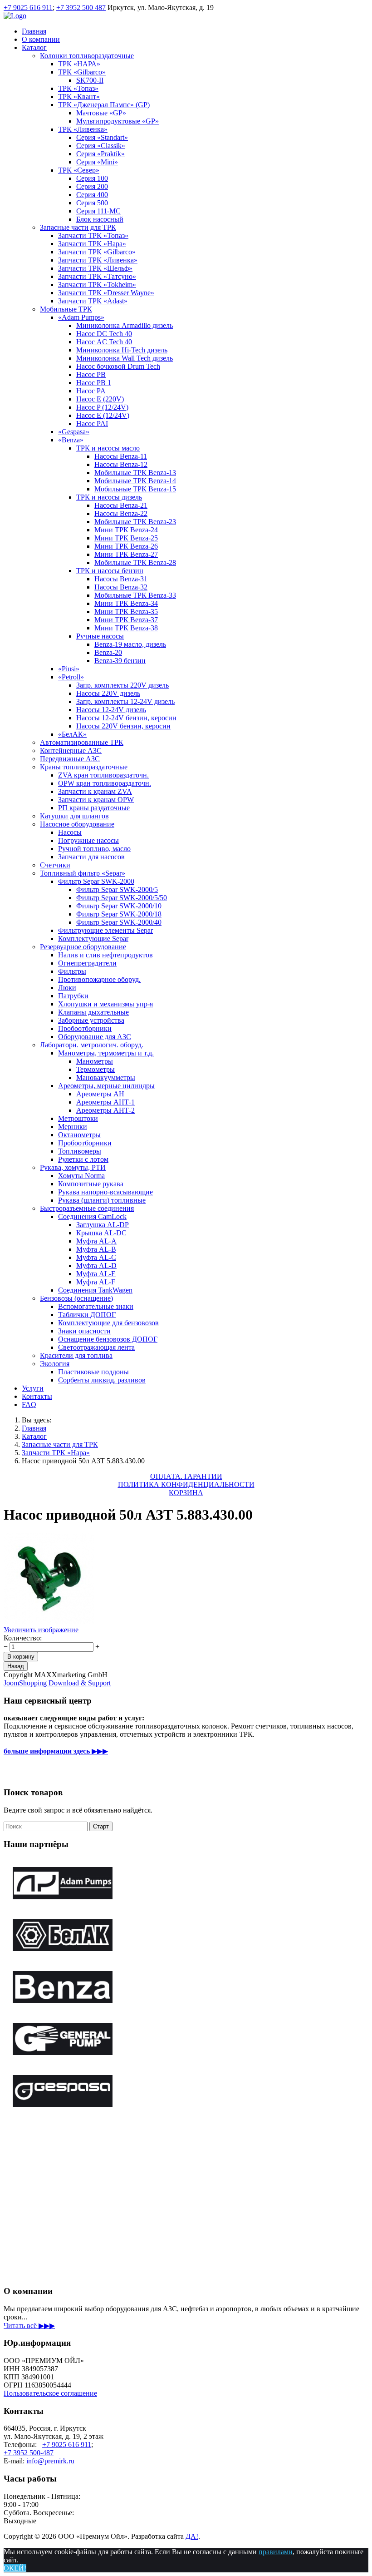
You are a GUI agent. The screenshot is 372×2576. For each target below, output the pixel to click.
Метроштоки (78, 1118)
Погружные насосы (88, 840)
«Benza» (71, 440)
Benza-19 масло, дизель (130, 644)
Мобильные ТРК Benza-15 (135, 489)
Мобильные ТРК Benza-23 (135, 522)
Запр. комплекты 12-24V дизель (125, 701)
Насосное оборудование (77, 824)
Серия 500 (92, 203)
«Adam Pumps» (81, 317)
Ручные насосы (100, 636)
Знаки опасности (84, 1331)
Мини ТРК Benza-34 (126, 603)
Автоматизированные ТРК (82, 742)
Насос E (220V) (100, 399)
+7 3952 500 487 (81, 7)
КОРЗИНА (186, 1493)
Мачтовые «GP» (101, 113)
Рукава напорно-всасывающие (105, 1192)
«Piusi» (69, 669)
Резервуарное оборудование (83, 947)
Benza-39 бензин (120, 661)
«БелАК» (72, 734)
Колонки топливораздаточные (87, 56)
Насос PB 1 (94, 383)
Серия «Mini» (97, 162)
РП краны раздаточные (94, 808)
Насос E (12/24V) (103, 415)
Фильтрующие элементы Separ (105, 930)
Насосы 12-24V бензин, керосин (126, 718)
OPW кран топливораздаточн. (105, 783)
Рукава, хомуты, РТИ (73, 1167)
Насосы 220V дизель (108, 693)
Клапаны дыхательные (93, 1012)
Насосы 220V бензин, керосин (123, 726)
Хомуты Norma (81, 1176)
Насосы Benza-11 (121, 456)
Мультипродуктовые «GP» (117, 121)
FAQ (29, 1404)
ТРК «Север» (79, 170)
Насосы (70, 832)
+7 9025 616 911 (28, 7)
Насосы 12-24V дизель (111, 710)
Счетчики (55, 865)
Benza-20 (108, 652)
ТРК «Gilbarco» (82, 72)
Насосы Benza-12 (121, 464)
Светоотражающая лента (96, 1347)
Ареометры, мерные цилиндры (106, 1086)
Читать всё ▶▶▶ (29, 2326)
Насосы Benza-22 (121, 513)
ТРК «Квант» (79, 97)
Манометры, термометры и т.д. (106, 1053)
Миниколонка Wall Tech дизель (125, 358)
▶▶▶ (56, 1751)
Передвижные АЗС (70, 759)
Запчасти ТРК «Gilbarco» (97, 252)
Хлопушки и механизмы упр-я (105, 1004)
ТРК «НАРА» (79, 64)
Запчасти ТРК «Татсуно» (97, 276)
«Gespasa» (74, 432)
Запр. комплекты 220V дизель (122, 685)
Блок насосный (100, 219)
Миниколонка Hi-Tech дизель (122, 350)
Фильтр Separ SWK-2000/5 (117, 889)
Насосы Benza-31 (121, 579)
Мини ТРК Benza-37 (126, 620)
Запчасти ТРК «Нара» (92, 244)
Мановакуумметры (106, 1077)
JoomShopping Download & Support (57, 1683)
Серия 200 (92, 186)
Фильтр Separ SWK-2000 (96, 881)
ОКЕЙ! (15, 2568)
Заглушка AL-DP (103, 1225)
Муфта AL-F (96, 1282)
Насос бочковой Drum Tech (118, 366)
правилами (276, 2552)
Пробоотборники (85, 1028)
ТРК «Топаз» (78, 88)
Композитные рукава (91, 1184)
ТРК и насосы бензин (110, 571)
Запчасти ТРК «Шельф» (95, 268)
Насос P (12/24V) (102, 407)
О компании (41, 39)
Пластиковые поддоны (93, 1372)
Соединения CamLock (92, 1216)
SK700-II (90, 80)
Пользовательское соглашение (50, 2393)
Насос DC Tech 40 (104, 334)
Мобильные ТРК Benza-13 (135, 473)
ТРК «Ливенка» (83, 129)
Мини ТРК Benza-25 (126, 538)
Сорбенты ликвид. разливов (102, 1380)
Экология (55, 1364)
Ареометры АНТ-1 (105, 1102)
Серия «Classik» (101, 146)
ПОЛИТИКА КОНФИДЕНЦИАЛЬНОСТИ (186, 1484)
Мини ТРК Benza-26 (126, 546)
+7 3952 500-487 (29, 2453)
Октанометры (79, 1135)
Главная (34, 31)
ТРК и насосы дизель (109, 497)
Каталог (34, 47)
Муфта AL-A (96, 1241)
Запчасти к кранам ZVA (95, 791)
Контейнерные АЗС (71, 751)
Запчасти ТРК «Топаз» (93, 235)
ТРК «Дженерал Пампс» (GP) (104, 105)
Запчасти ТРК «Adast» (93, 301)
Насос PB (91, 374)
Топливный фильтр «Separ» (83, 873)
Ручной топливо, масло (94, 849)
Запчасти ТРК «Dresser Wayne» (106, 293)
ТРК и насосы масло (108, 448)
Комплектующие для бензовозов (108, 1323)
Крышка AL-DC (101, 1233)
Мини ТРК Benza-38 (126, 628)
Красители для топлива (76, 1355)
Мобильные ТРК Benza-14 (135, 481)
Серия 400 (92, 195)
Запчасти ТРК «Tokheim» (97, 285)
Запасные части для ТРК (78, 227)
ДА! (192, 2536)
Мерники (73, 1127)
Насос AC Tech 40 (104, 342)
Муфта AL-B (96, 1249)
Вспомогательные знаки (96, 1306)
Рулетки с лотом (83, 1159)
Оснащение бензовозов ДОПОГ (108, 1339)
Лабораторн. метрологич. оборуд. (92, 1045)
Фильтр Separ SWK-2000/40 (119, 922)
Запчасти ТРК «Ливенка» (98, 260)
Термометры (95, 1069)
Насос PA (91, 391)
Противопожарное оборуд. (99, 979)
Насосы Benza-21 (121, 505)
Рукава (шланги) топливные (102, 1200)
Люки (67, 988)
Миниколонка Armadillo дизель (125, 325)
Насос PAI (92, 424)
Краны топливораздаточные (84, 767)
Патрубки (73, 996)
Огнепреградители (87, 963)
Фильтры (72, 971)
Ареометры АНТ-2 (105, 1110)
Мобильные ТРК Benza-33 (135, 595)
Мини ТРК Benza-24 (126, 530)
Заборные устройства (91, 1020)
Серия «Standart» (102, 137)
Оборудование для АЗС (95, 1037)
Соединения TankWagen (95, 1290)
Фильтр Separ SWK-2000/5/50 (122, 898)
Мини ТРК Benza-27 (126, 554)
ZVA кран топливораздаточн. (103, 775)
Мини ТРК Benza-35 (126, 612)
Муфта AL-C (96, 1257)
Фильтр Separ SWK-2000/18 (119, 914)
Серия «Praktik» (100, 154)
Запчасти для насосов (91, 857)
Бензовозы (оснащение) (76, 1298)
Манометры (95, 1061)
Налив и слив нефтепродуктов (105, 955)
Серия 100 (92, 178)
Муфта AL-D (96, 1266)
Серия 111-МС (98, 211)
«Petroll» (71, 677)
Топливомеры (80, 1151)
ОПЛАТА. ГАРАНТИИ (186, 1476)
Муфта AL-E (96, 1274)
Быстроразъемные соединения (87, 1208)
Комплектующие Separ (93, 939)
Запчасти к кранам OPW (96, 800)
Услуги (33, 1388)
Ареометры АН (100, 1094)
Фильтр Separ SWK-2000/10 (119, 906)
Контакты (37, 1396)
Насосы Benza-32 (121, 587)
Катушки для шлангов (74, 816)
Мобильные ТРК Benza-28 (135, 562)
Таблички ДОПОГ (87, 1315)
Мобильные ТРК (66, 309)
